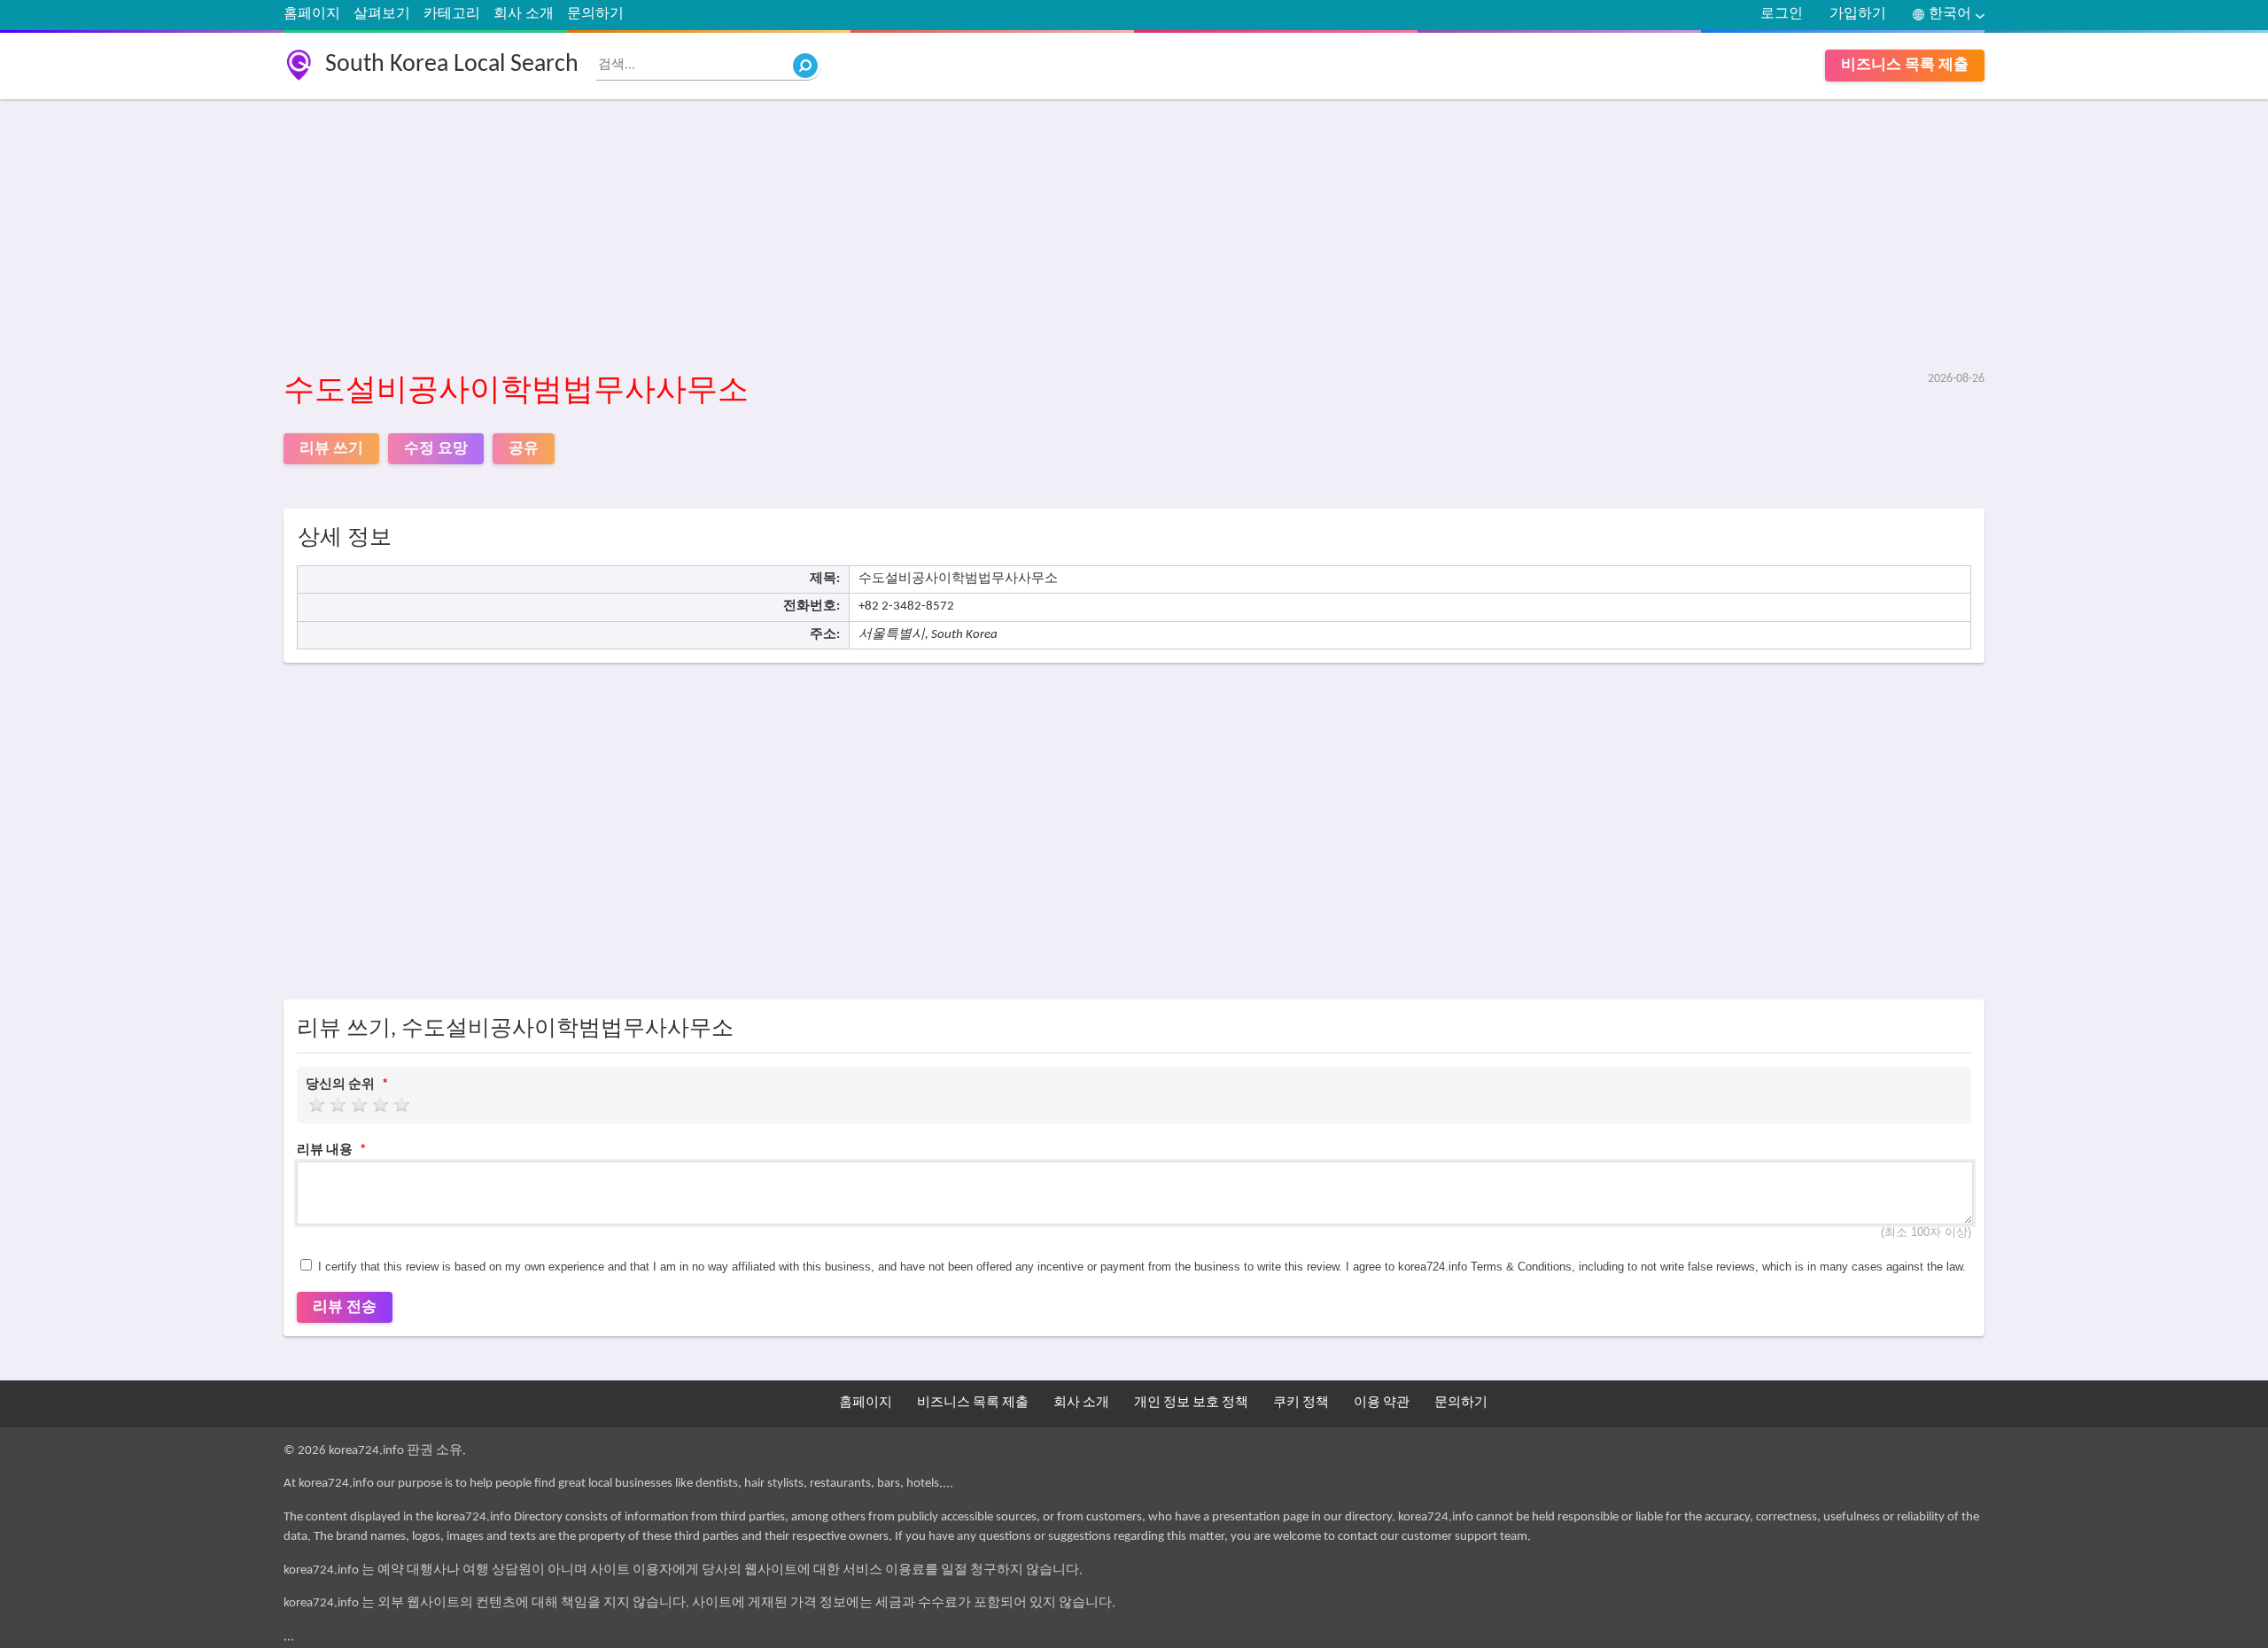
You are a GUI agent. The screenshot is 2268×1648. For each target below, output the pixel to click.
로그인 (1782, 14)
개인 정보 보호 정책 (1191, 1403)
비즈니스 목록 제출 (1905, 65)
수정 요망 (436, 449)
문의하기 (595, 14)
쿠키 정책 (1301, 1403)
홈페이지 (312, 14)
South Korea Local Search (452, 65)
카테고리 (452, 14)
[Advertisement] (815, 237)
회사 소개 (524, 14)
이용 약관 (1382, 1403)
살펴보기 (382, 14)
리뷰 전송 (345, 1307)
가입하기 (1858, 14)
